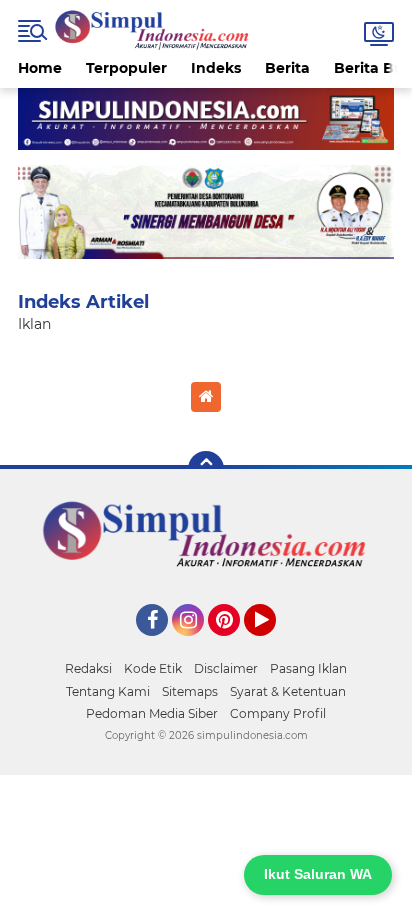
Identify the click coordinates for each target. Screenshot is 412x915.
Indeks (216, 68)
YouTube (273, 645)
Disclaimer (226, 668)
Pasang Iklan (308, 668)
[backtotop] (206, 469)
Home (40, 68)
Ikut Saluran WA (318, 874)
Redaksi (88, 668)
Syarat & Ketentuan (288, 691)
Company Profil (278, 713)
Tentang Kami (108, 691)
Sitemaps (190, 691)
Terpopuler (126, 68)
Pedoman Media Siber (152, 713)
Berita (287, 68)
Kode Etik (153, 668)
